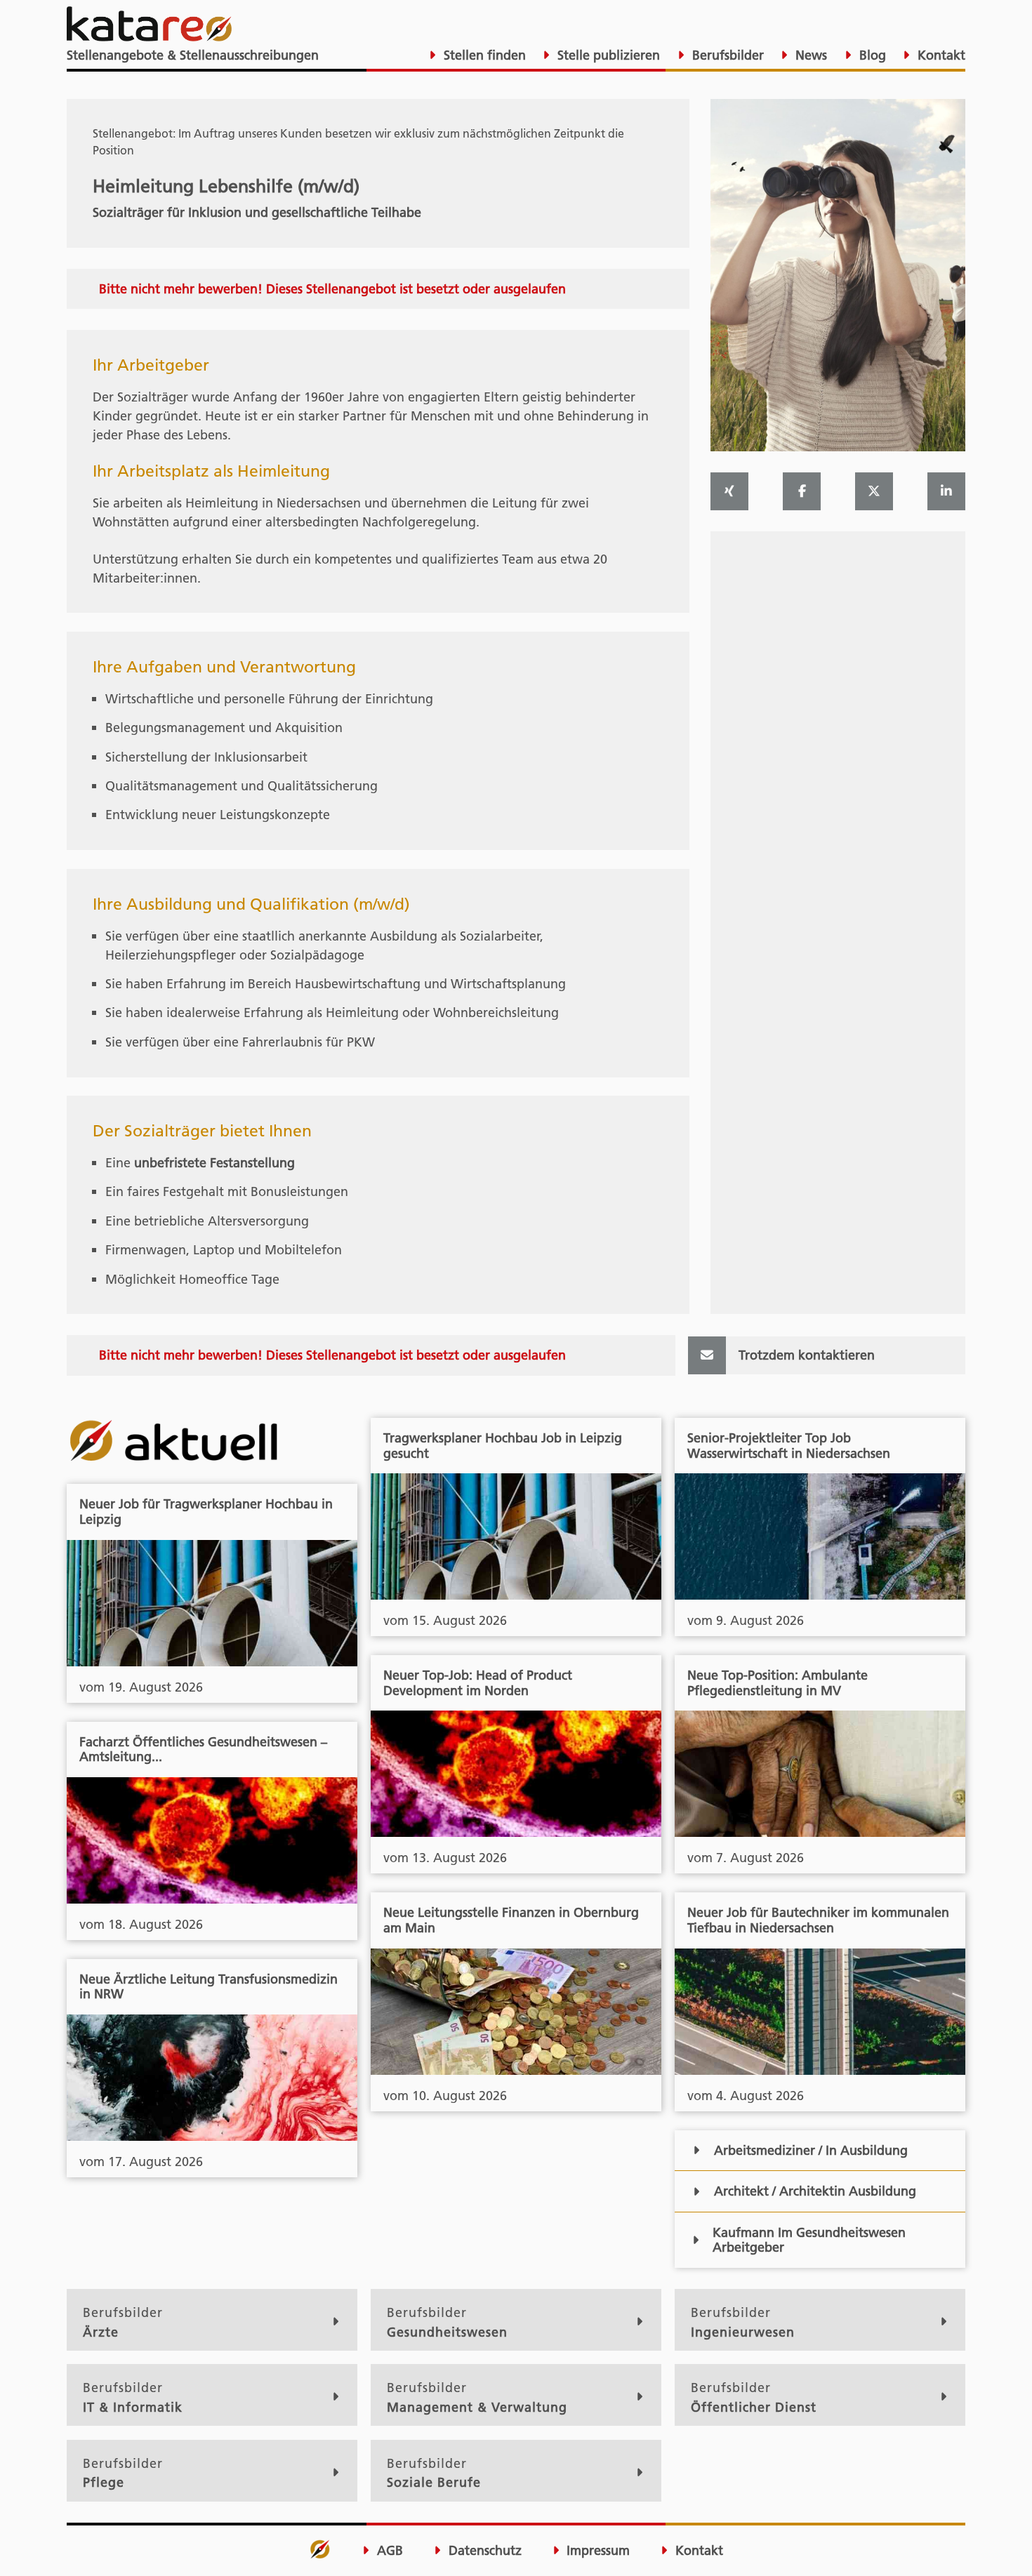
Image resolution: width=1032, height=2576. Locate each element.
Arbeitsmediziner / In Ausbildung (811, 2150)
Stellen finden (483, 55)
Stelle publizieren (607, 55)
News (809, 55)
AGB (388, 2551)
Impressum (596, 2551)
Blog (871, 55)
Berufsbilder (726, 55)
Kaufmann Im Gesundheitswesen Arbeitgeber (809, 2240)
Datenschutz (483, 2551)
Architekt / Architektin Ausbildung (815, 2191)
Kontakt (940, 55)
